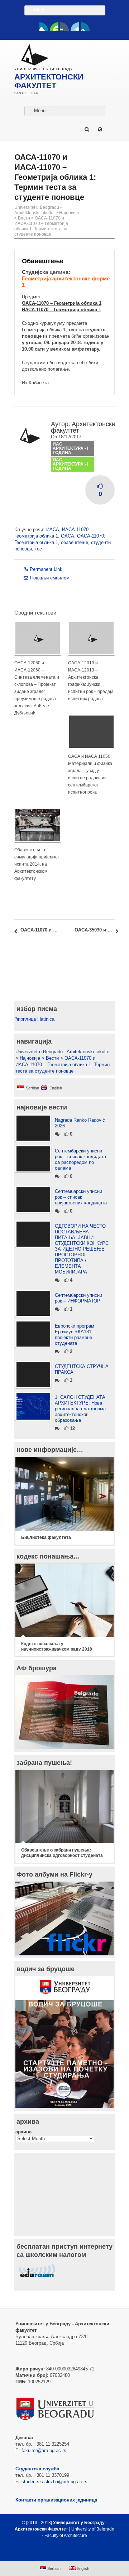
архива (23, 2132)
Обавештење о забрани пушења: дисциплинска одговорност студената (62, 1853)
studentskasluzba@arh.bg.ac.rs (54, 2482)
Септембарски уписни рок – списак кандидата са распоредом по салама (80, 1159)
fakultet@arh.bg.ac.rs (44, 2450)
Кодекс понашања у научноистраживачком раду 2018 (57, 1646)
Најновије (69, 213)
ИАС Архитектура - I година (70, 448)
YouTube (54, 27)
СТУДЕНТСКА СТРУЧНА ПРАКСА (82, 1369)
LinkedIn (75, 27)
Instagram (85, 27)
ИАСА (53, 529)
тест (39, 549)
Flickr (64, 27)
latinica (47, 1019)
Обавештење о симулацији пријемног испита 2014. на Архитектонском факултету (37, 864)
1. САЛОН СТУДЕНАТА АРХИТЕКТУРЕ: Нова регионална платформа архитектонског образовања (80, 1409)
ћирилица (26, 1019)
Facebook (44, 27)
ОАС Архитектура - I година (70, 464)
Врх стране (61, 2553)
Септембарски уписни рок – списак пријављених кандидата (81, 1197)
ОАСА (68, 536)
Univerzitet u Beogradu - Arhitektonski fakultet (38, 210)
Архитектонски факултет (83, 427)
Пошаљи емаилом (50, 578)
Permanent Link (46, 569)
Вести (24, 218)
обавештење (75, 542)
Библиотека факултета (46, 1537)
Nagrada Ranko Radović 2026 (80, 1123)
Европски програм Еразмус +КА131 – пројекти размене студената (75, 1335)
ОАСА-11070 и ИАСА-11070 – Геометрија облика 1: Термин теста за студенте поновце (41, 226)
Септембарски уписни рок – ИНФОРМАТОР (78, 1298)
